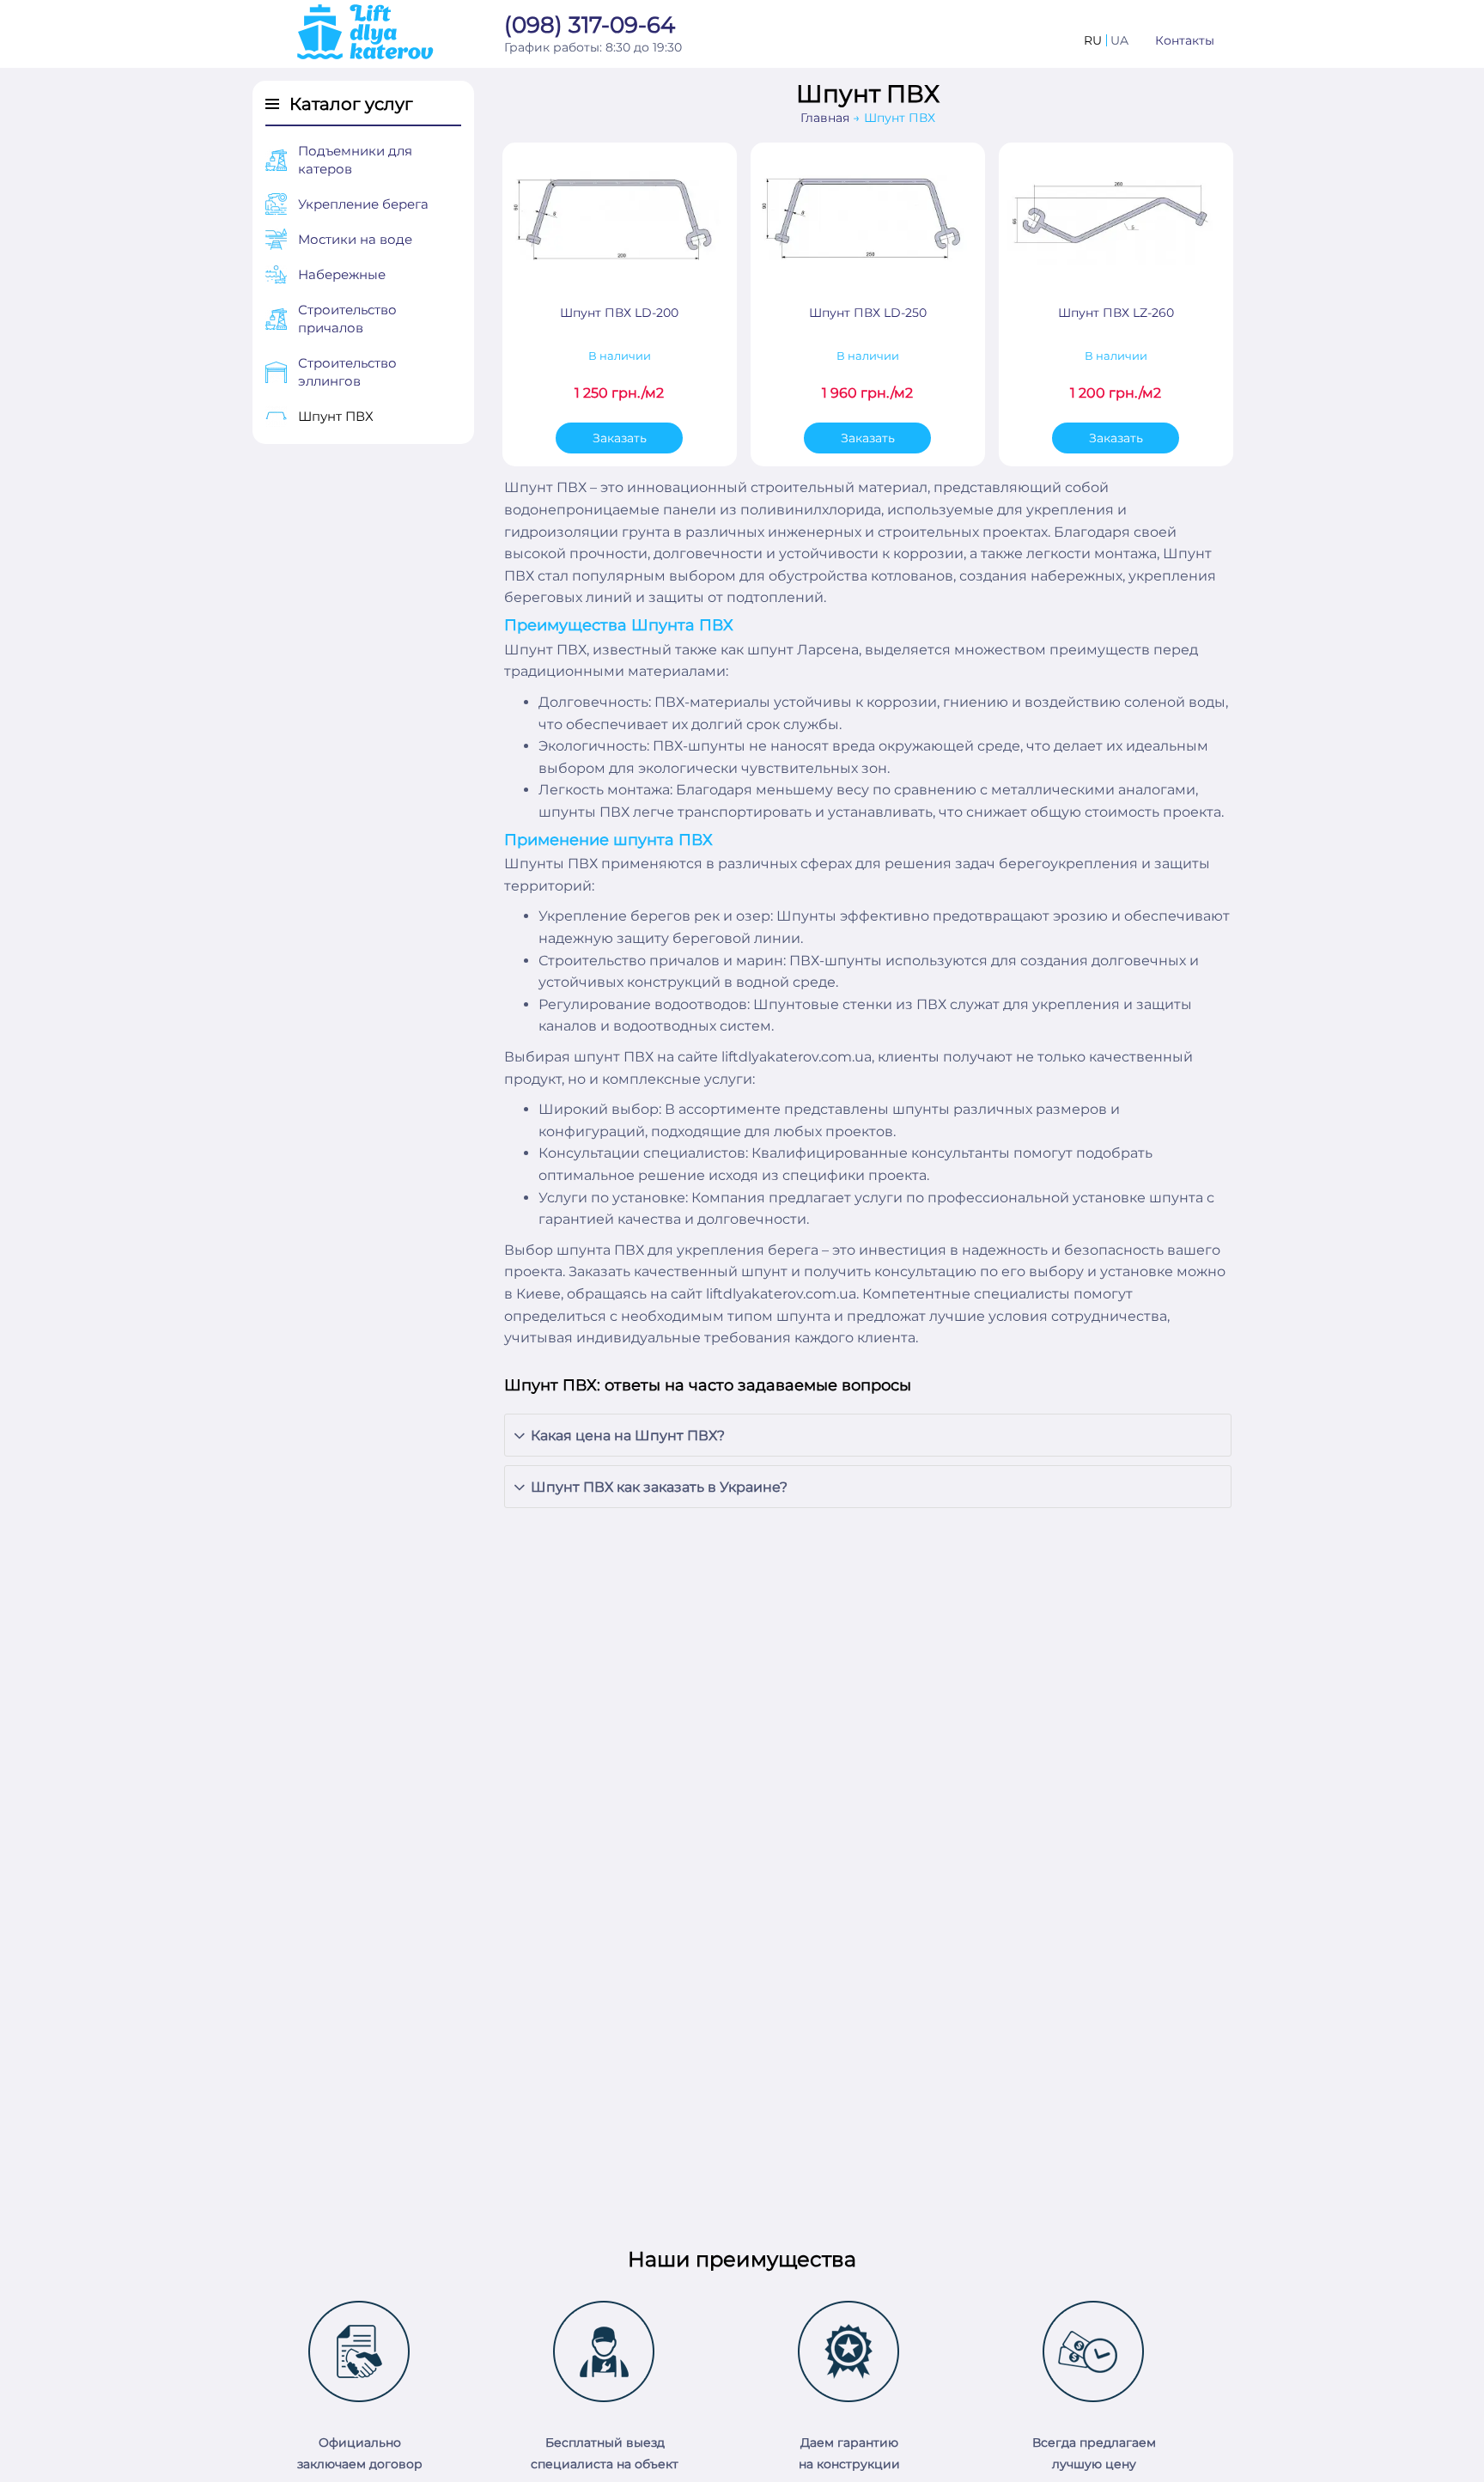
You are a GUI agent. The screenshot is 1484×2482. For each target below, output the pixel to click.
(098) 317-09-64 (590, 26)
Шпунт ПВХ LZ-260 (1116, 313)
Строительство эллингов (347, 372)
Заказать (620, 438)
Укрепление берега (363, 204)
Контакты (1185, 40)
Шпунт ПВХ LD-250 (868, 313)
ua (1119, 40)
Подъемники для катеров (355, 160)
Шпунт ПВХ (336, 416)
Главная (825, 118)
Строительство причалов (347, 319)
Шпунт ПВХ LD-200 (619, 313)
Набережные (342, 274)
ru (1093, 40)
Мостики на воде (355, 239)
